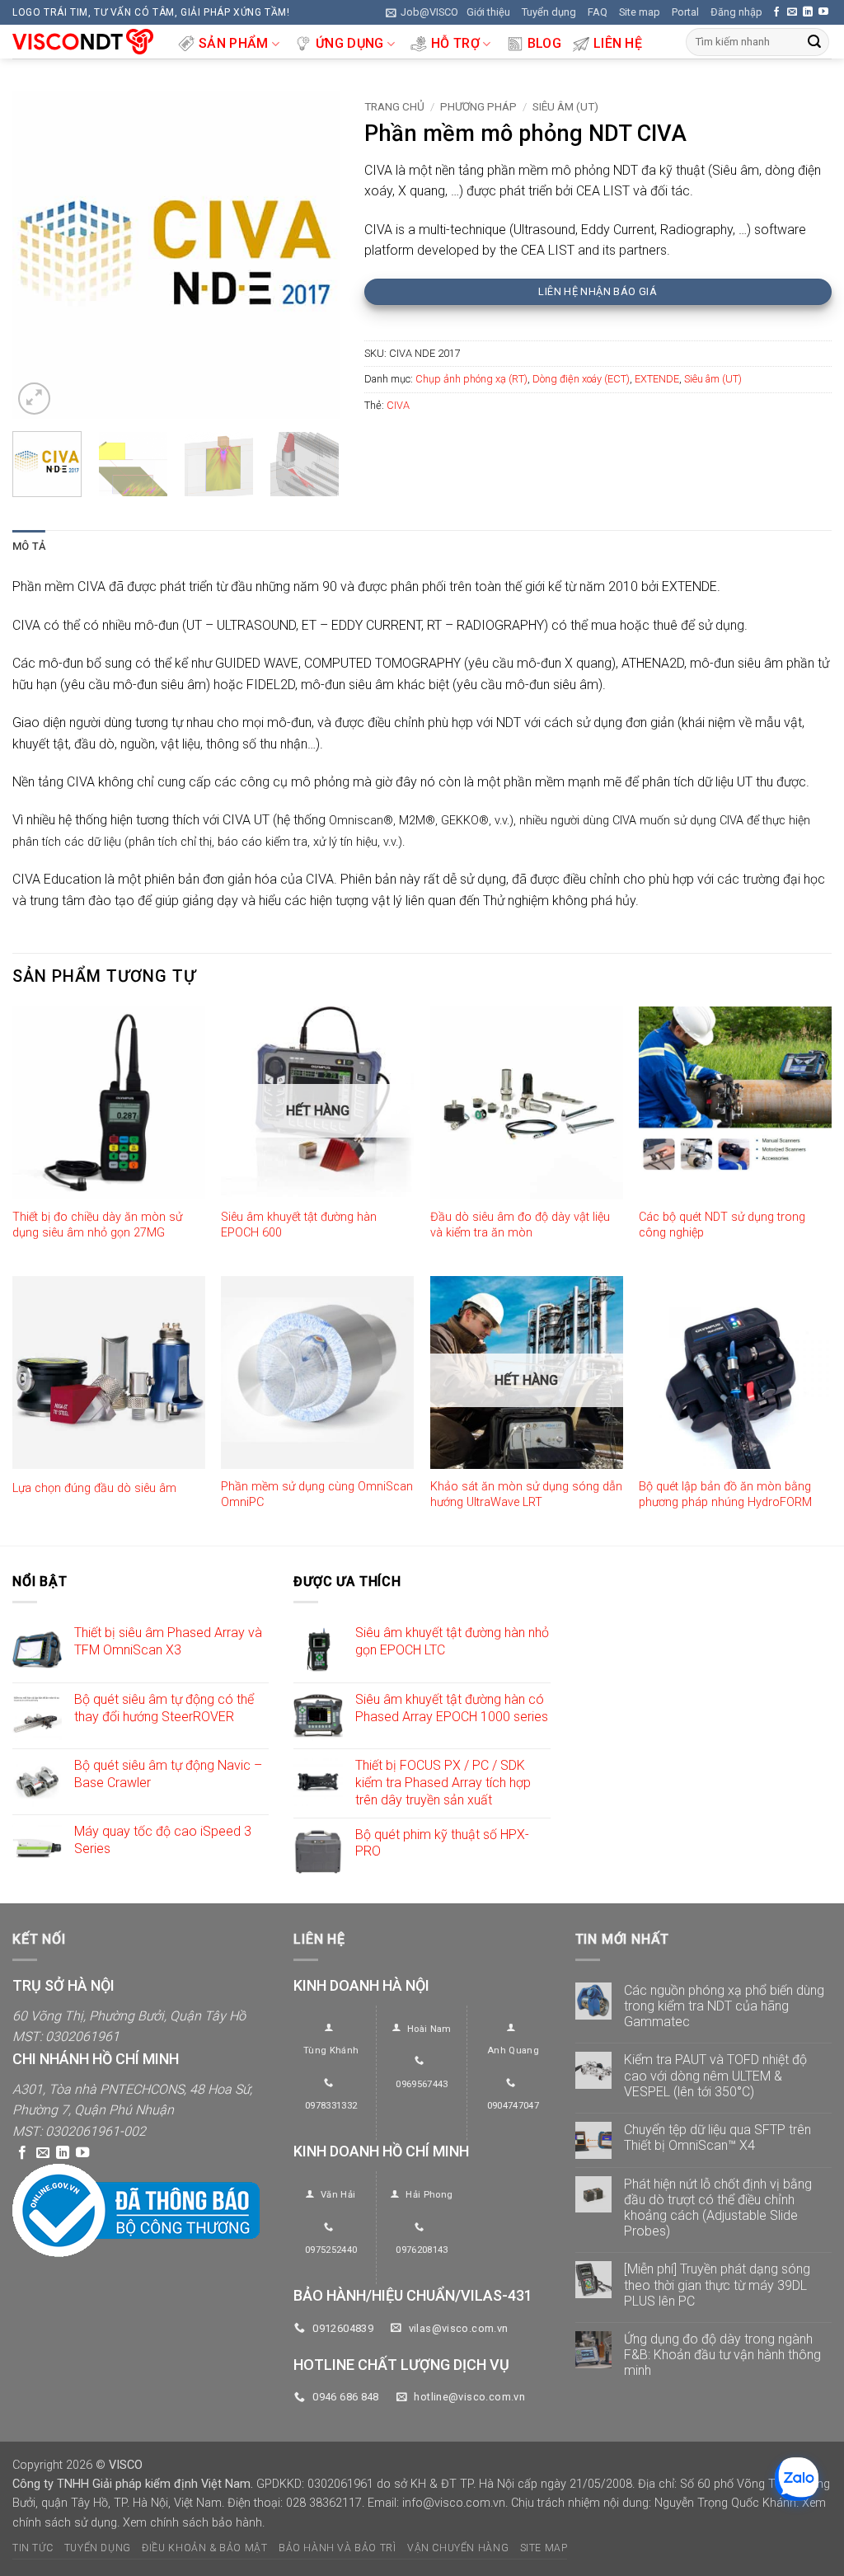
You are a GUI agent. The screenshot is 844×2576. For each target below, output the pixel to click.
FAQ (598, 12)
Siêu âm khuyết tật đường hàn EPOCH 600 (299, 1225)
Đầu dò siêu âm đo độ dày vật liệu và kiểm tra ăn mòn (520, 1225)
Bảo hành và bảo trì (338, 2548)
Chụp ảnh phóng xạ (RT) (471, 379)
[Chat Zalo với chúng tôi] (797, 2479)
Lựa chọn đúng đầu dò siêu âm (94, 1488)
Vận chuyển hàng (458, 2548)
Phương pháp (478, 106)
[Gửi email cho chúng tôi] (792, 12)
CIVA (398, 405)
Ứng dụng (350, 43)
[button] (422, 12)
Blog (544, 43)
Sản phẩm (234, 43)
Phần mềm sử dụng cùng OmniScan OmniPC (317, 1494)
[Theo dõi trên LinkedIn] (808, 12)
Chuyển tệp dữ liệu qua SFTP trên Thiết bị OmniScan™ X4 (717, 2137)
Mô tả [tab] (29, 546)
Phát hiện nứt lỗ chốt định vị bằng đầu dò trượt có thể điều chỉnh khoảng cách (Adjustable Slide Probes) (718, 2208)
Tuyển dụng (549, 12)
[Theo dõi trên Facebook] (776, 12)
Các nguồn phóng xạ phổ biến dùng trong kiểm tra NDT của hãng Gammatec (724, 2006)
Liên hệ (618, 43)
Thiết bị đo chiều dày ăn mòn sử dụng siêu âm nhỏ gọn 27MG (97, 1225)
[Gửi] (814, 42)
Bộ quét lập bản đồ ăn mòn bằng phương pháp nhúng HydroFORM (725, 1494)
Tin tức (33, 2548)
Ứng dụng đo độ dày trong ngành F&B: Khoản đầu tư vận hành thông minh (722, 2355)
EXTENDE (657, 379)
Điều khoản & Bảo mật (204, 2548)
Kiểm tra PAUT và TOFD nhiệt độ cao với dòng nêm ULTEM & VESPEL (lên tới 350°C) (715, 2075)
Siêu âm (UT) (565, 106)
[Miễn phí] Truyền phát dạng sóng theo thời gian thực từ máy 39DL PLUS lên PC (717, 2285)
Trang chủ (394, 106)
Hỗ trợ (455, 43)
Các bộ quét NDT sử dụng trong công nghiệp (722, 1225)
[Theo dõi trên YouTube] (823, 12)
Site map (640, 12)
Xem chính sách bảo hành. (194, 2523)
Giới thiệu (488, 12)
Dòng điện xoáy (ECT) (581, 379)
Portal (685, 12)
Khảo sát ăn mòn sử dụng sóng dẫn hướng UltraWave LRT (526, 1494)
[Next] (312, 255)
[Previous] (40, 255)
